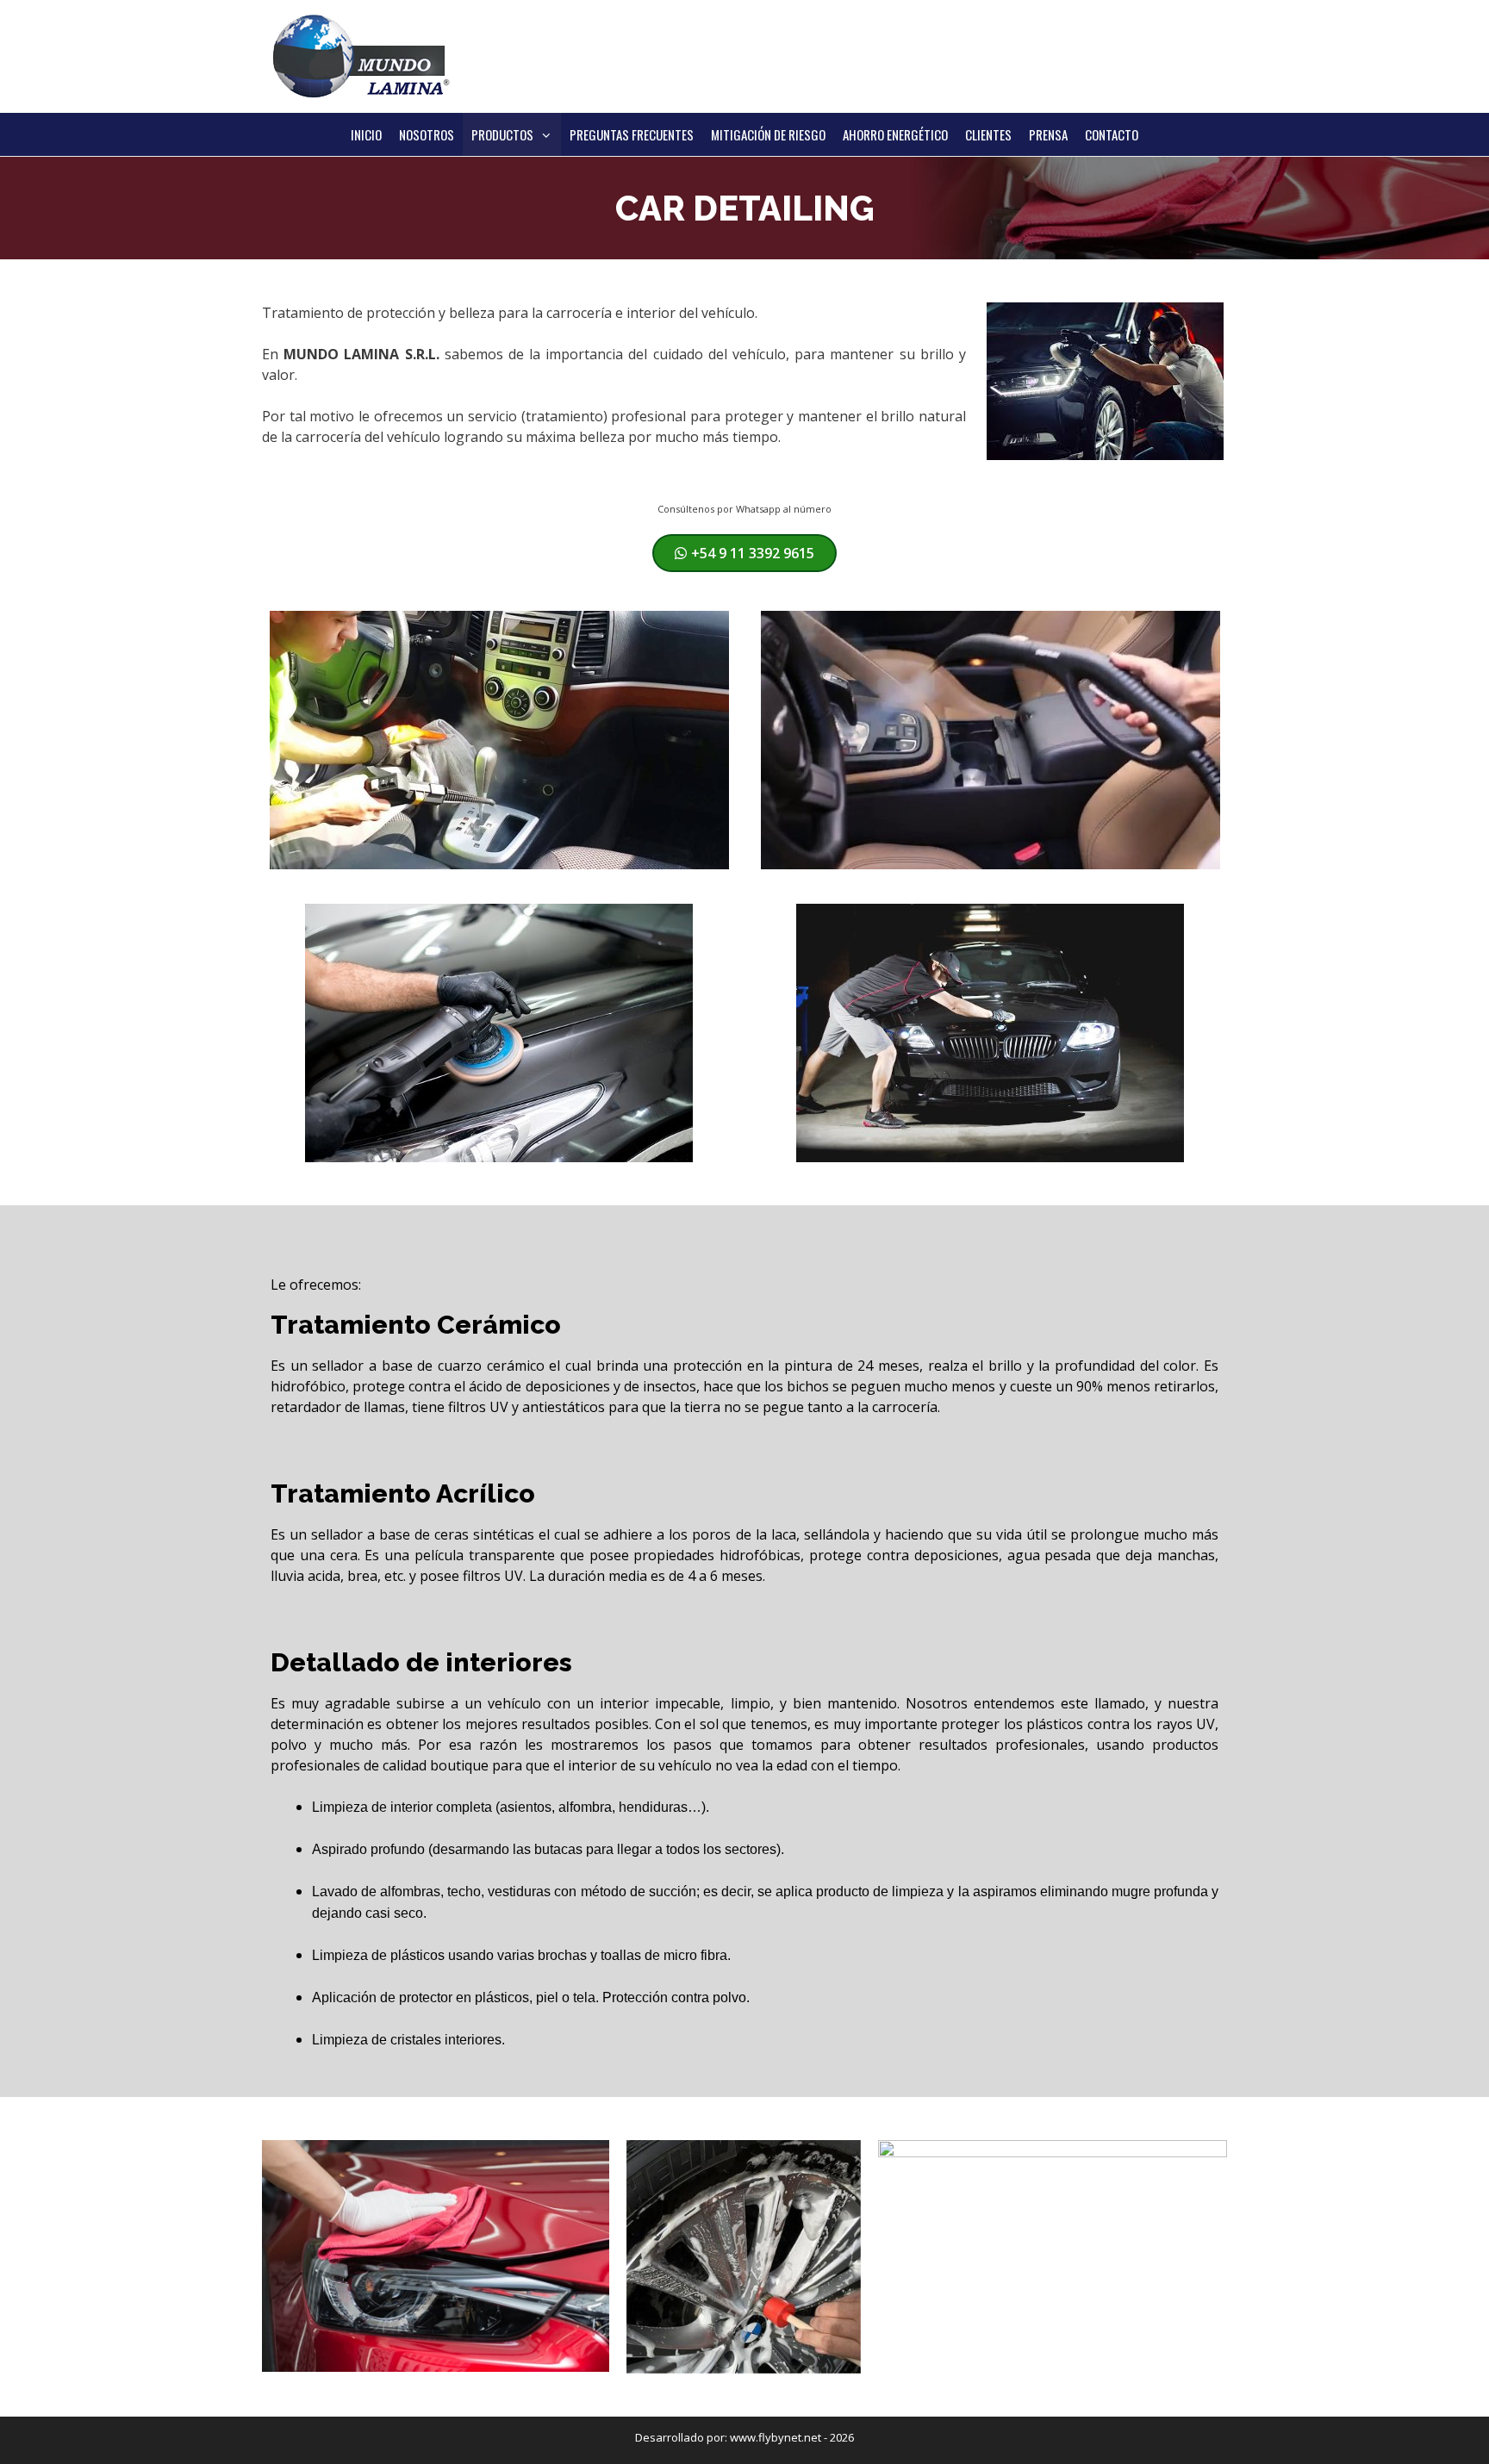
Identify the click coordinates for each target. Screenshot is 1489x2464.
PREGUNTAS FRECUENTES (632, 134)
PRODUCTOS (502, 134)
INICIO (366, 134)
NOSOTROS (427, 134)
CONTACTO (1112, 134)
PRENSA (1048, 134)
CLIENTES (988, 134)
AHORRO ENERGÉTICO (895, 134)
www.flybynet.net (776, 2437)
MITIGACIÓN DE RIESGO (768, 134)
